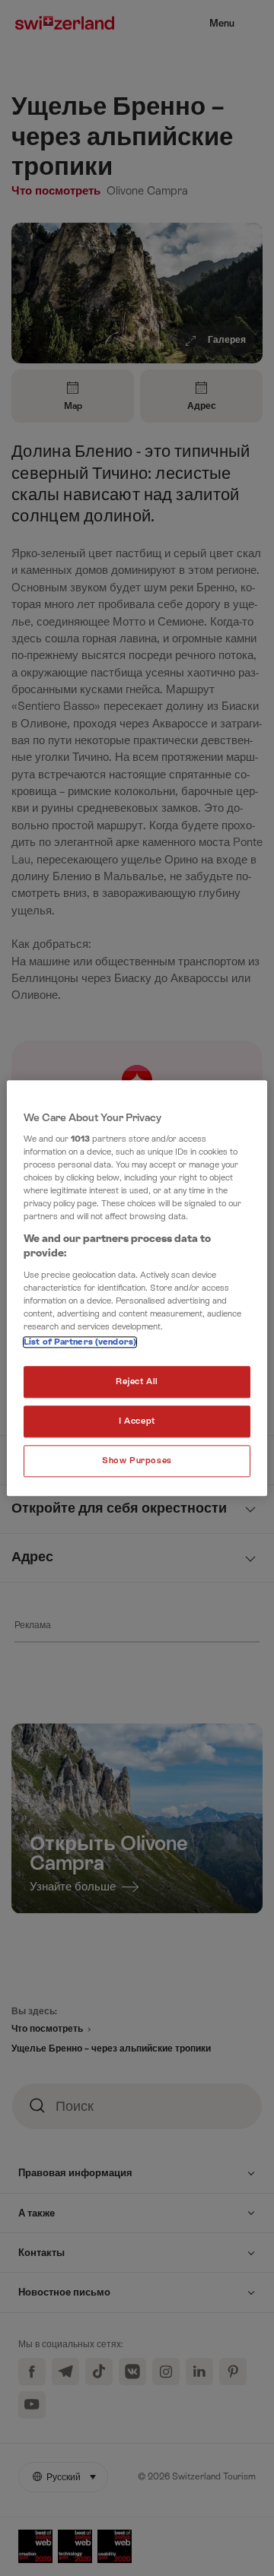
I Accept (137, 1421)
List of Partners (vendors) (80, 1342)
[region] (137, 1288)
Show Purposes (137, 1461)
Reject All (137, 1381)
